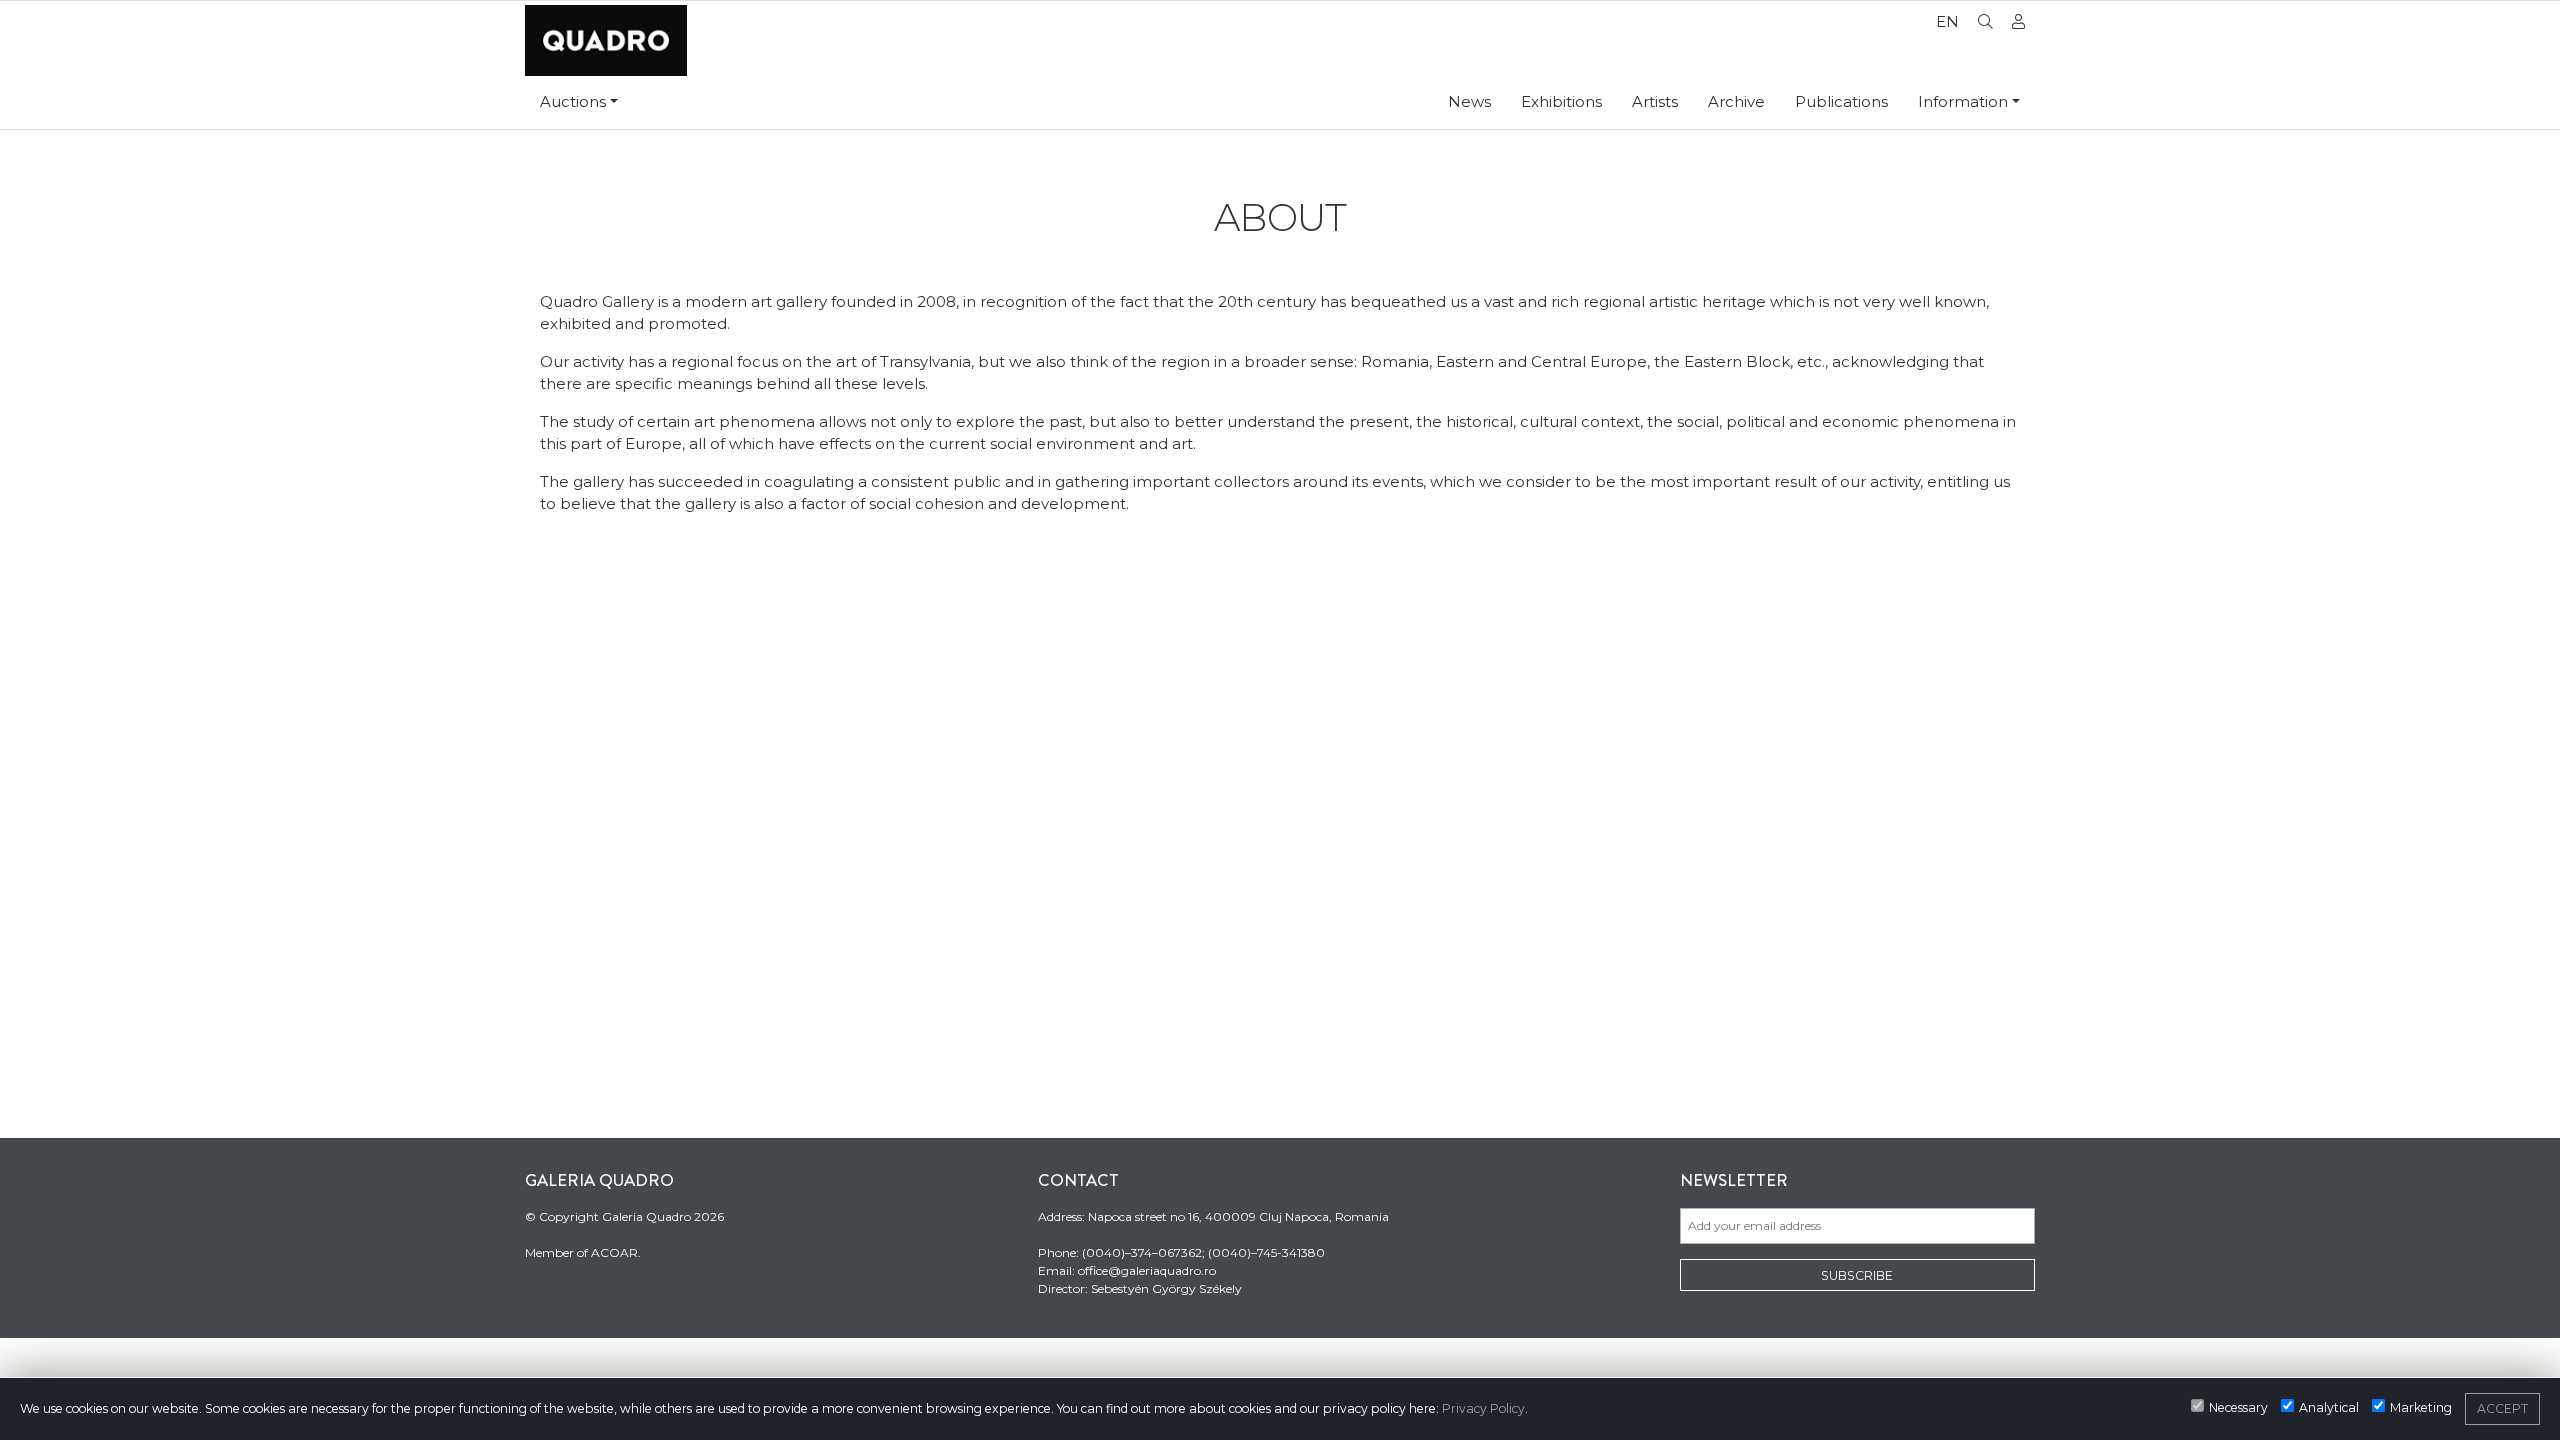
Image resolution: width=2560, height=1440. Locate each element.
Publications (1841, 101)
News (1469, 101)
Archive (1736, 101)
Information (1963, 101)
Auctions (573, 101)
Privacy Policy (1483, 1408)
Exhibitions (1561, 101)
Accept (2502, 1408)
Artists (1655, 101)
